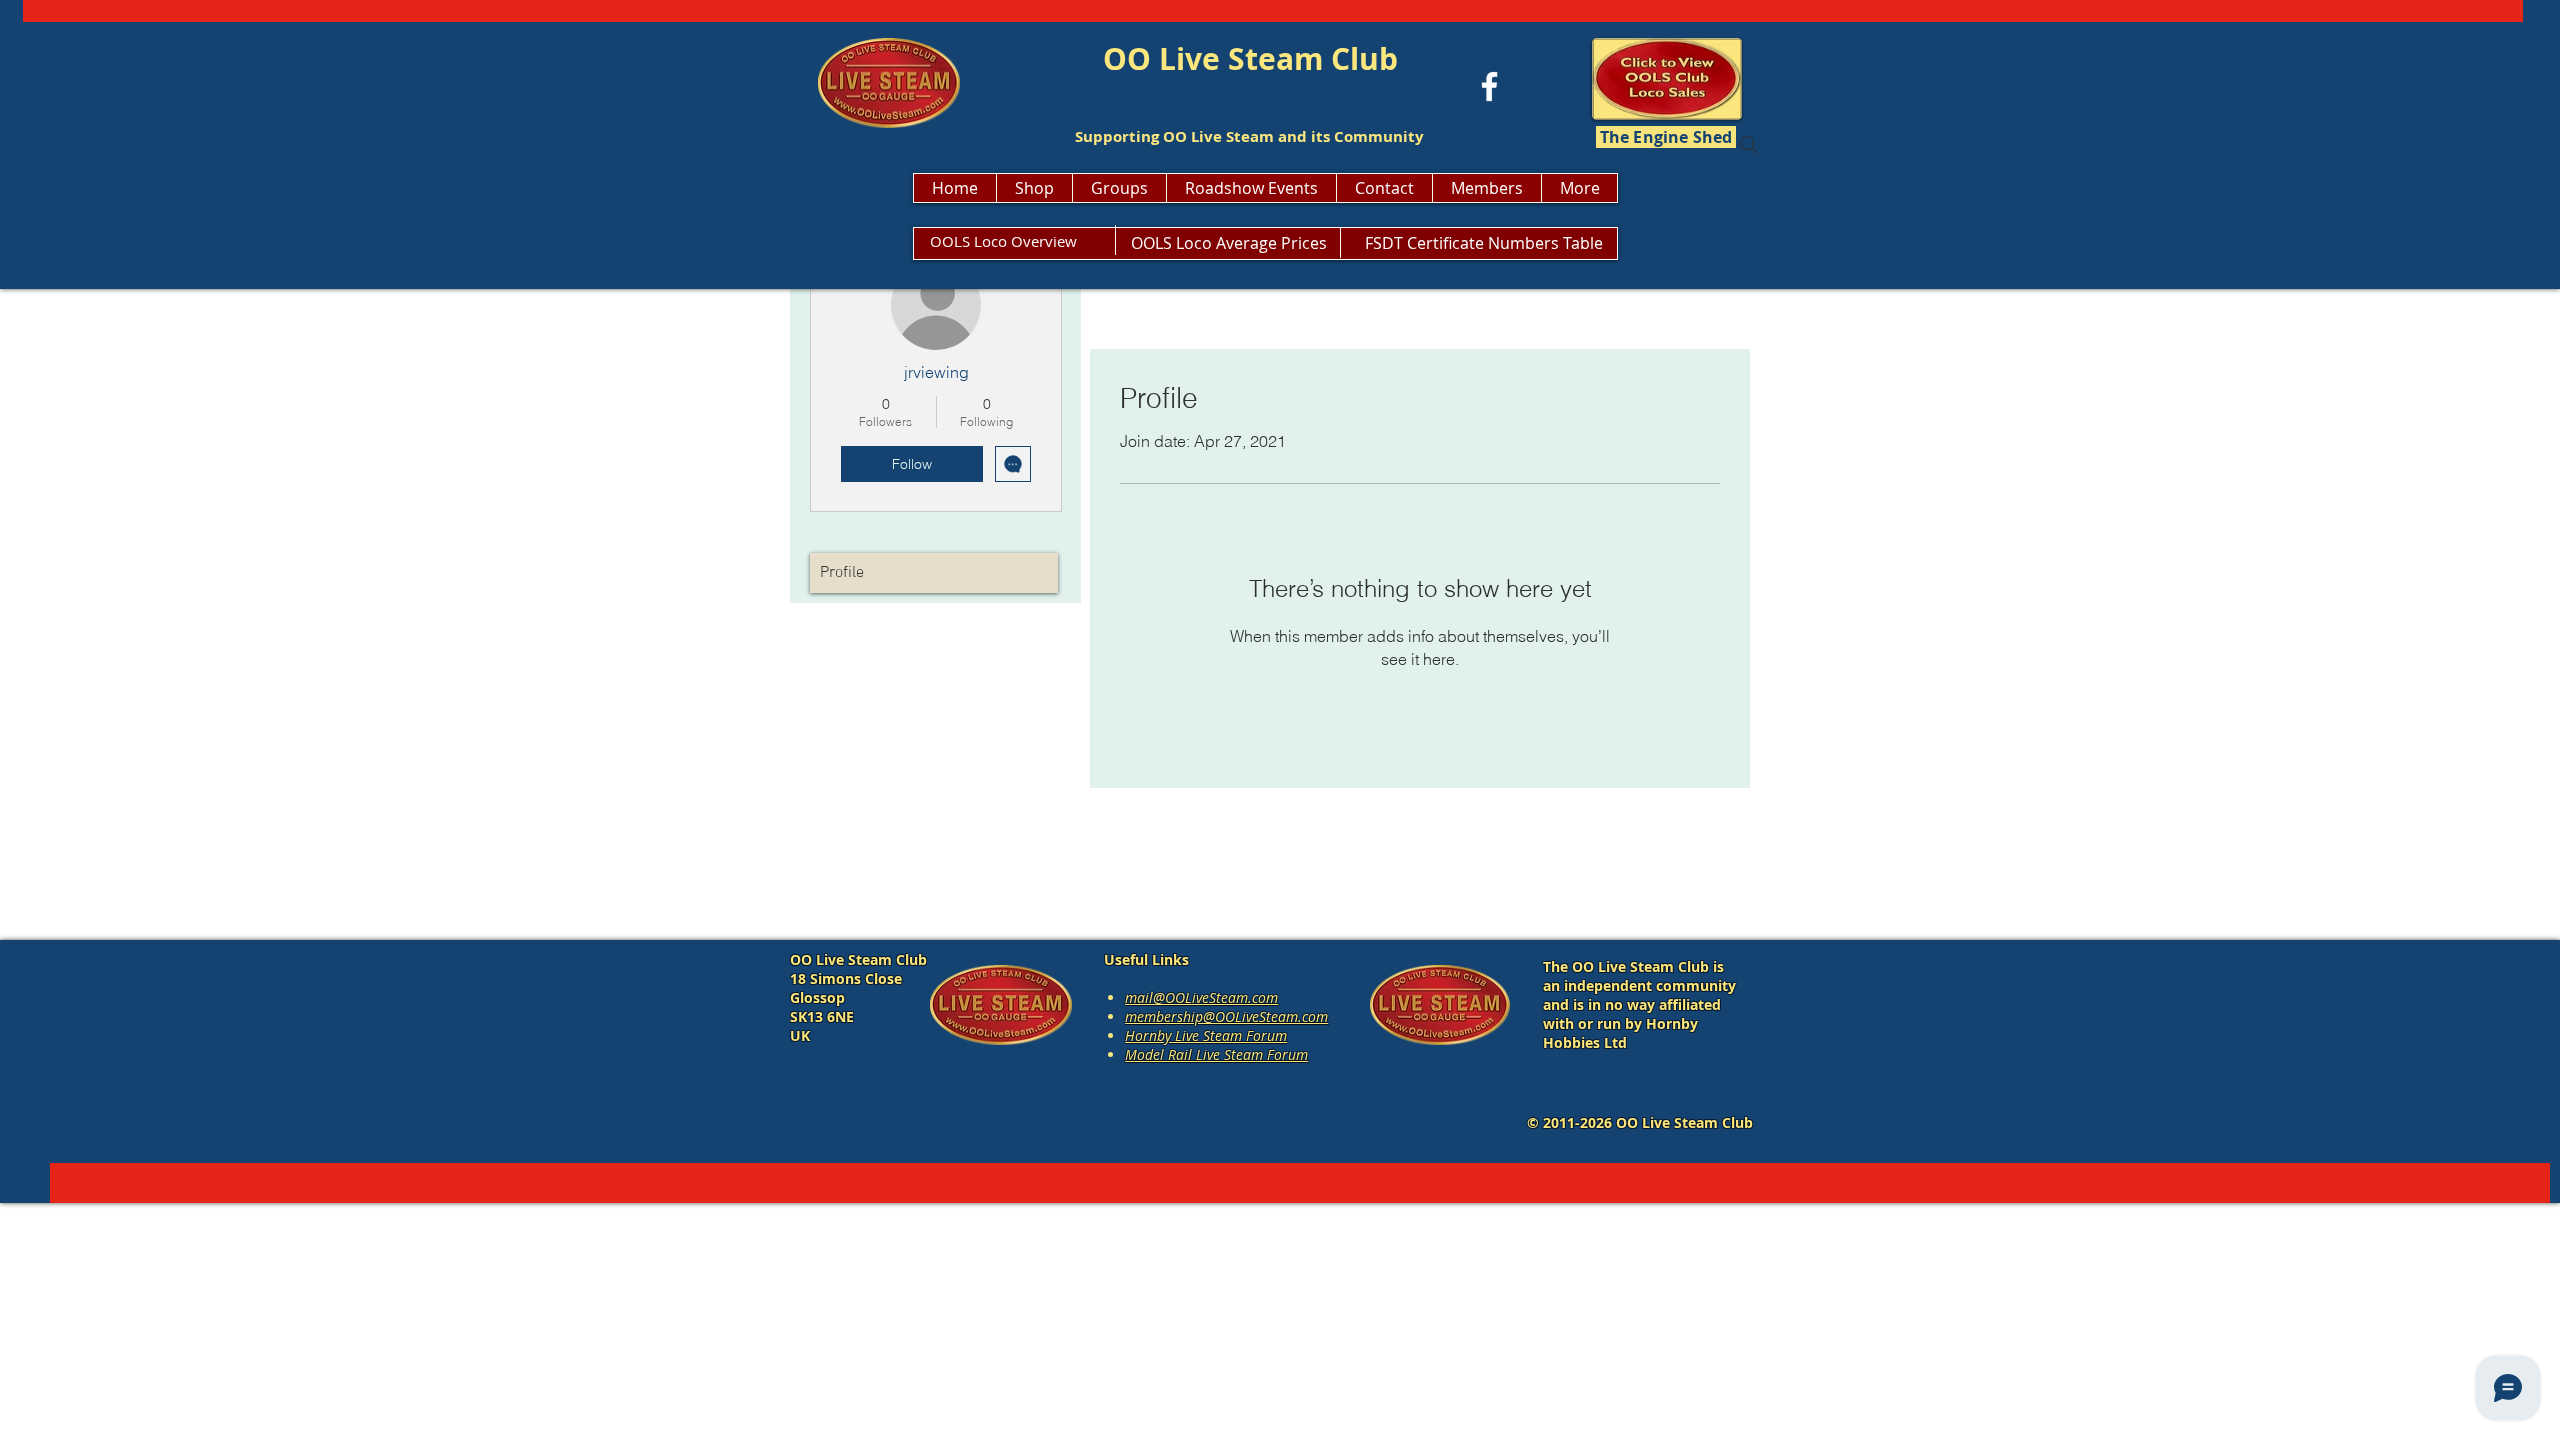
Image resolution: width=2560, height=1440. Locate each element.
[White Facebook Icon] (1489, 86)
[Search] (1749, 145)
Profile (842, 573)
